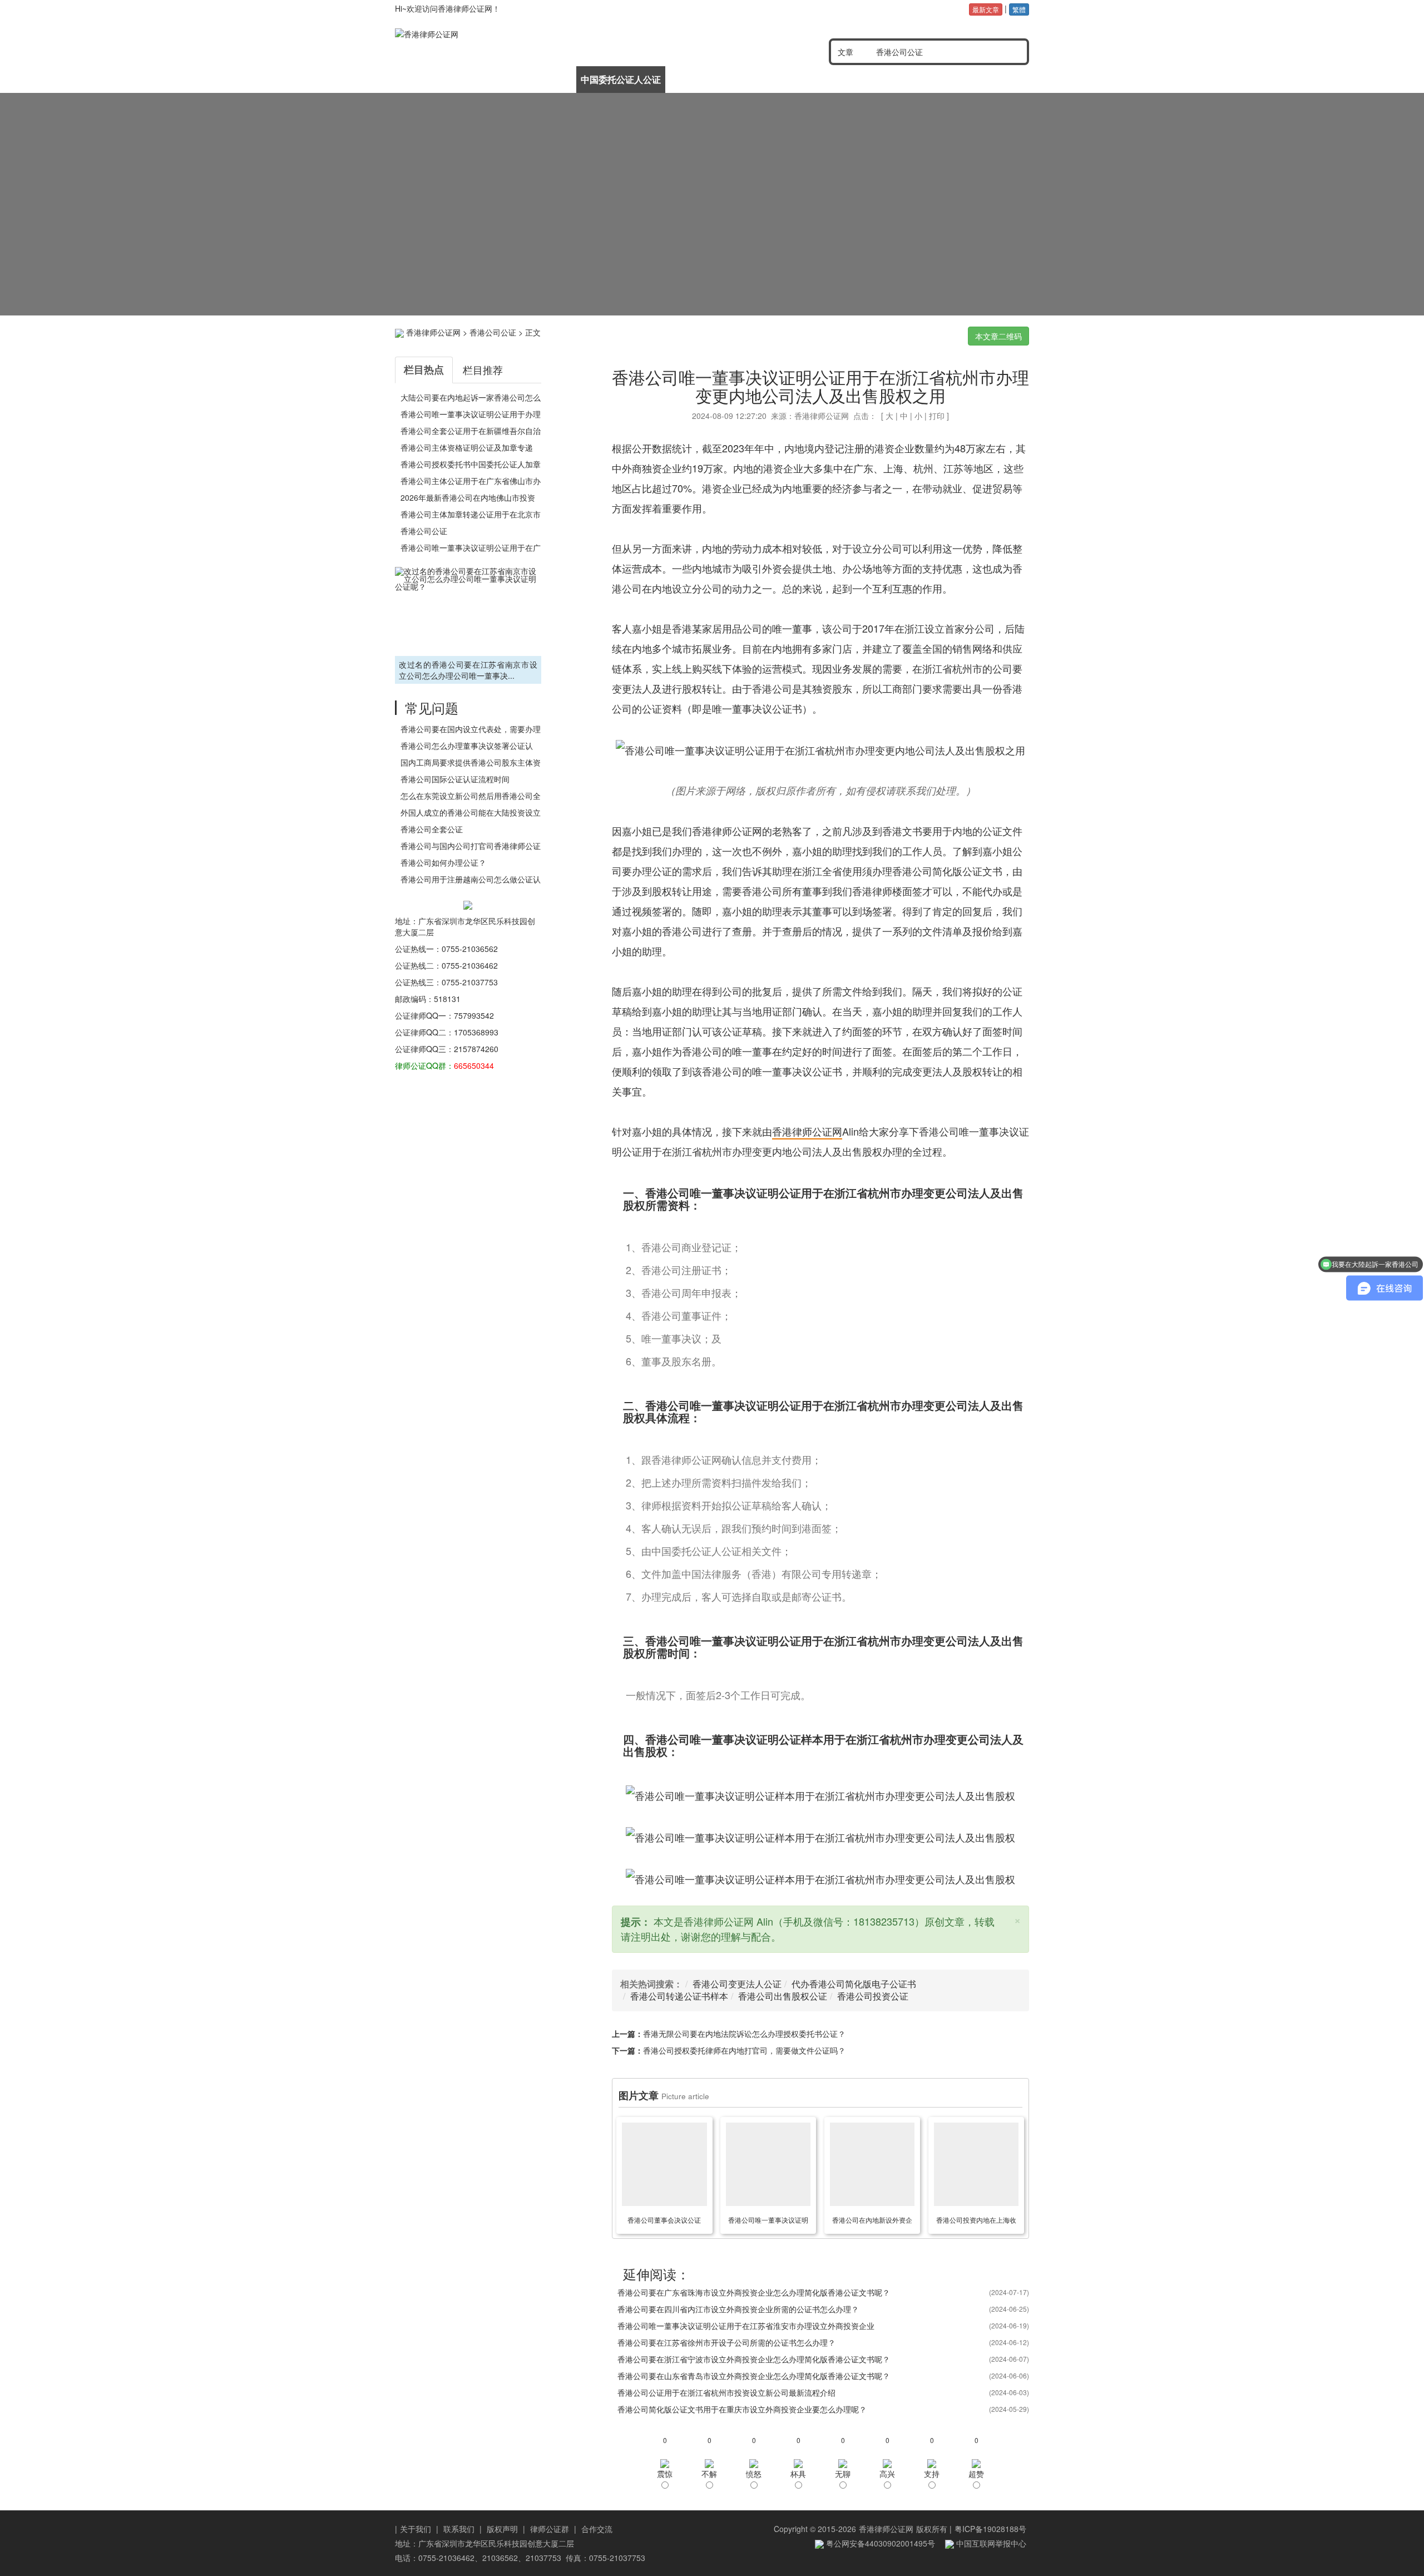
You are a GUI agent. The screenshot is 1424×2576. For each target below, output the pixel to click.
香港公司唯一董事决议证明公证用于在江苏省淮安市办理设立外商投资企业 (746, 2326)
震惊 (665, 2474)
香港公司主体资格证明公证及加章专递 (467, 447)
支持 (932, 2474)
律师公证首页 (440, 79)
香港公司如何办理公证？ (443, 862)
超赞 (976, 2474)
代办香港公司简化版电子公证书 (854, 1984)
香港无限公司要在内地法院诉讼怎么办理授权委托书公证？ (744, 2034)
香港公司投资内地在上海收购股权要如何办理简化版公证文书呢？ (976, 2222)
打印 (937, 416)
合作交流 (597, 2529)
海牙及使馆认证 (802, 79)
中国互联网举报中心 (990, 2543)
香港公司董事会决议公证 (664, 2220)
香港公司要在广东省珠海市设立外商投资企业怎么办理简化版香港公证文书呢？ (754, 2292)
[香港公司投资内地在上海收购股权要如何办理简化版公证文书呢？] (976, 2164)
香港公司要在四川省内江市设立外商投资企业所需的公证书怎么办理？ (738, 2309)
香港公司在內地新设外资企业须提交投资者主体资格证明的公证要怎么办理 (872, 2222)
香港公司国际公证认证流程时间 (455, 779)
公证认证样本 (892, 79)
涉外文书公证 (711, 79)
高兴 (887, 2474)
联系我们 (459, 2529)
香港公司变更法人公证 (737, 1984)
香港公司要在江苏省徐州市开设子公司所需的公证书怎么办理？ (726, 2342)
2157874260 (476, 1049)
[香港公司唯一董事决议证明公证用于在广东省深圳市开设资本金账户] (768, 2164)
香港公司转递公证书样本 (679, 1996)
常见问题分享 (983, 79)
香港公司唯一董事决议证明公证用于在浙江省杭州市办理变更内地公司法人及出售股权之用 (820, 386)
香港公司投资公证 (873, 1996)
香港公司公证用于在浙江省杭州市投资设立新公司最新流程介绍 (726, 2392)
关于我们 (416, 2529)
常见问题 (432, 707)
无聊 (843, 2474)
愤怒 (754, 2474)
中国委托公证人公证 (621, 79)
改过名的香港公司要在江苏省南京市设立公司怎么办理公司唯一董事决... (468, 670)
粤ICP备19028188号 (990, 2529)
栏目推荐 (483, 369)
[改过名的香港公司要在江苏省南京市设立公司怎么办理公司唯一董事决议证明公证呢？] (468, 610)
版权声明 (502, 2529)
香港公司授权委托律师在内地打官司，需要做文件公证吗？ (744, 2050)
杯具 (798, 2474)
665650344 (474, 1065)
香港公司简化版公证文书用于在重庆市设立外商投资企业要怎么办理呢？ (742, 2409)
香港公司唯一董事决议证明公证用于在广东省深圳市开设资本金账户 (768, 2222)
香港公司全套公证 (432, 829)
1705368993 (476, 1032)
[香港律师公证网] (522, 34)
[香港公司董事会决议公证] (664, 2164)
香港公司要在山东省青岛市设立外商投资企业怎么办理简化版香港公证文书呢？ (754, 2376)
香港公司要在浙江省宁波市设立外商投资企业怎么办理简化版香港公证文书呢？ (754, 2359)
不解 (709, 2474)
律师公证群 (550, 2529)
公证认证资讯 (530, 79)
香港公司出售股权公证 (783, 1996)
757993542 (474, 1015)
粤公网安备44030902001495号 (879, 2543)
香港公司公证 (493, 332)
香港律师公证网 (433, 332)
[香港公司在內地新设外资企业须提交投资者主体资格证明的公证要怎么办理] (872, 2164)
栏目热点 (424, 369)
